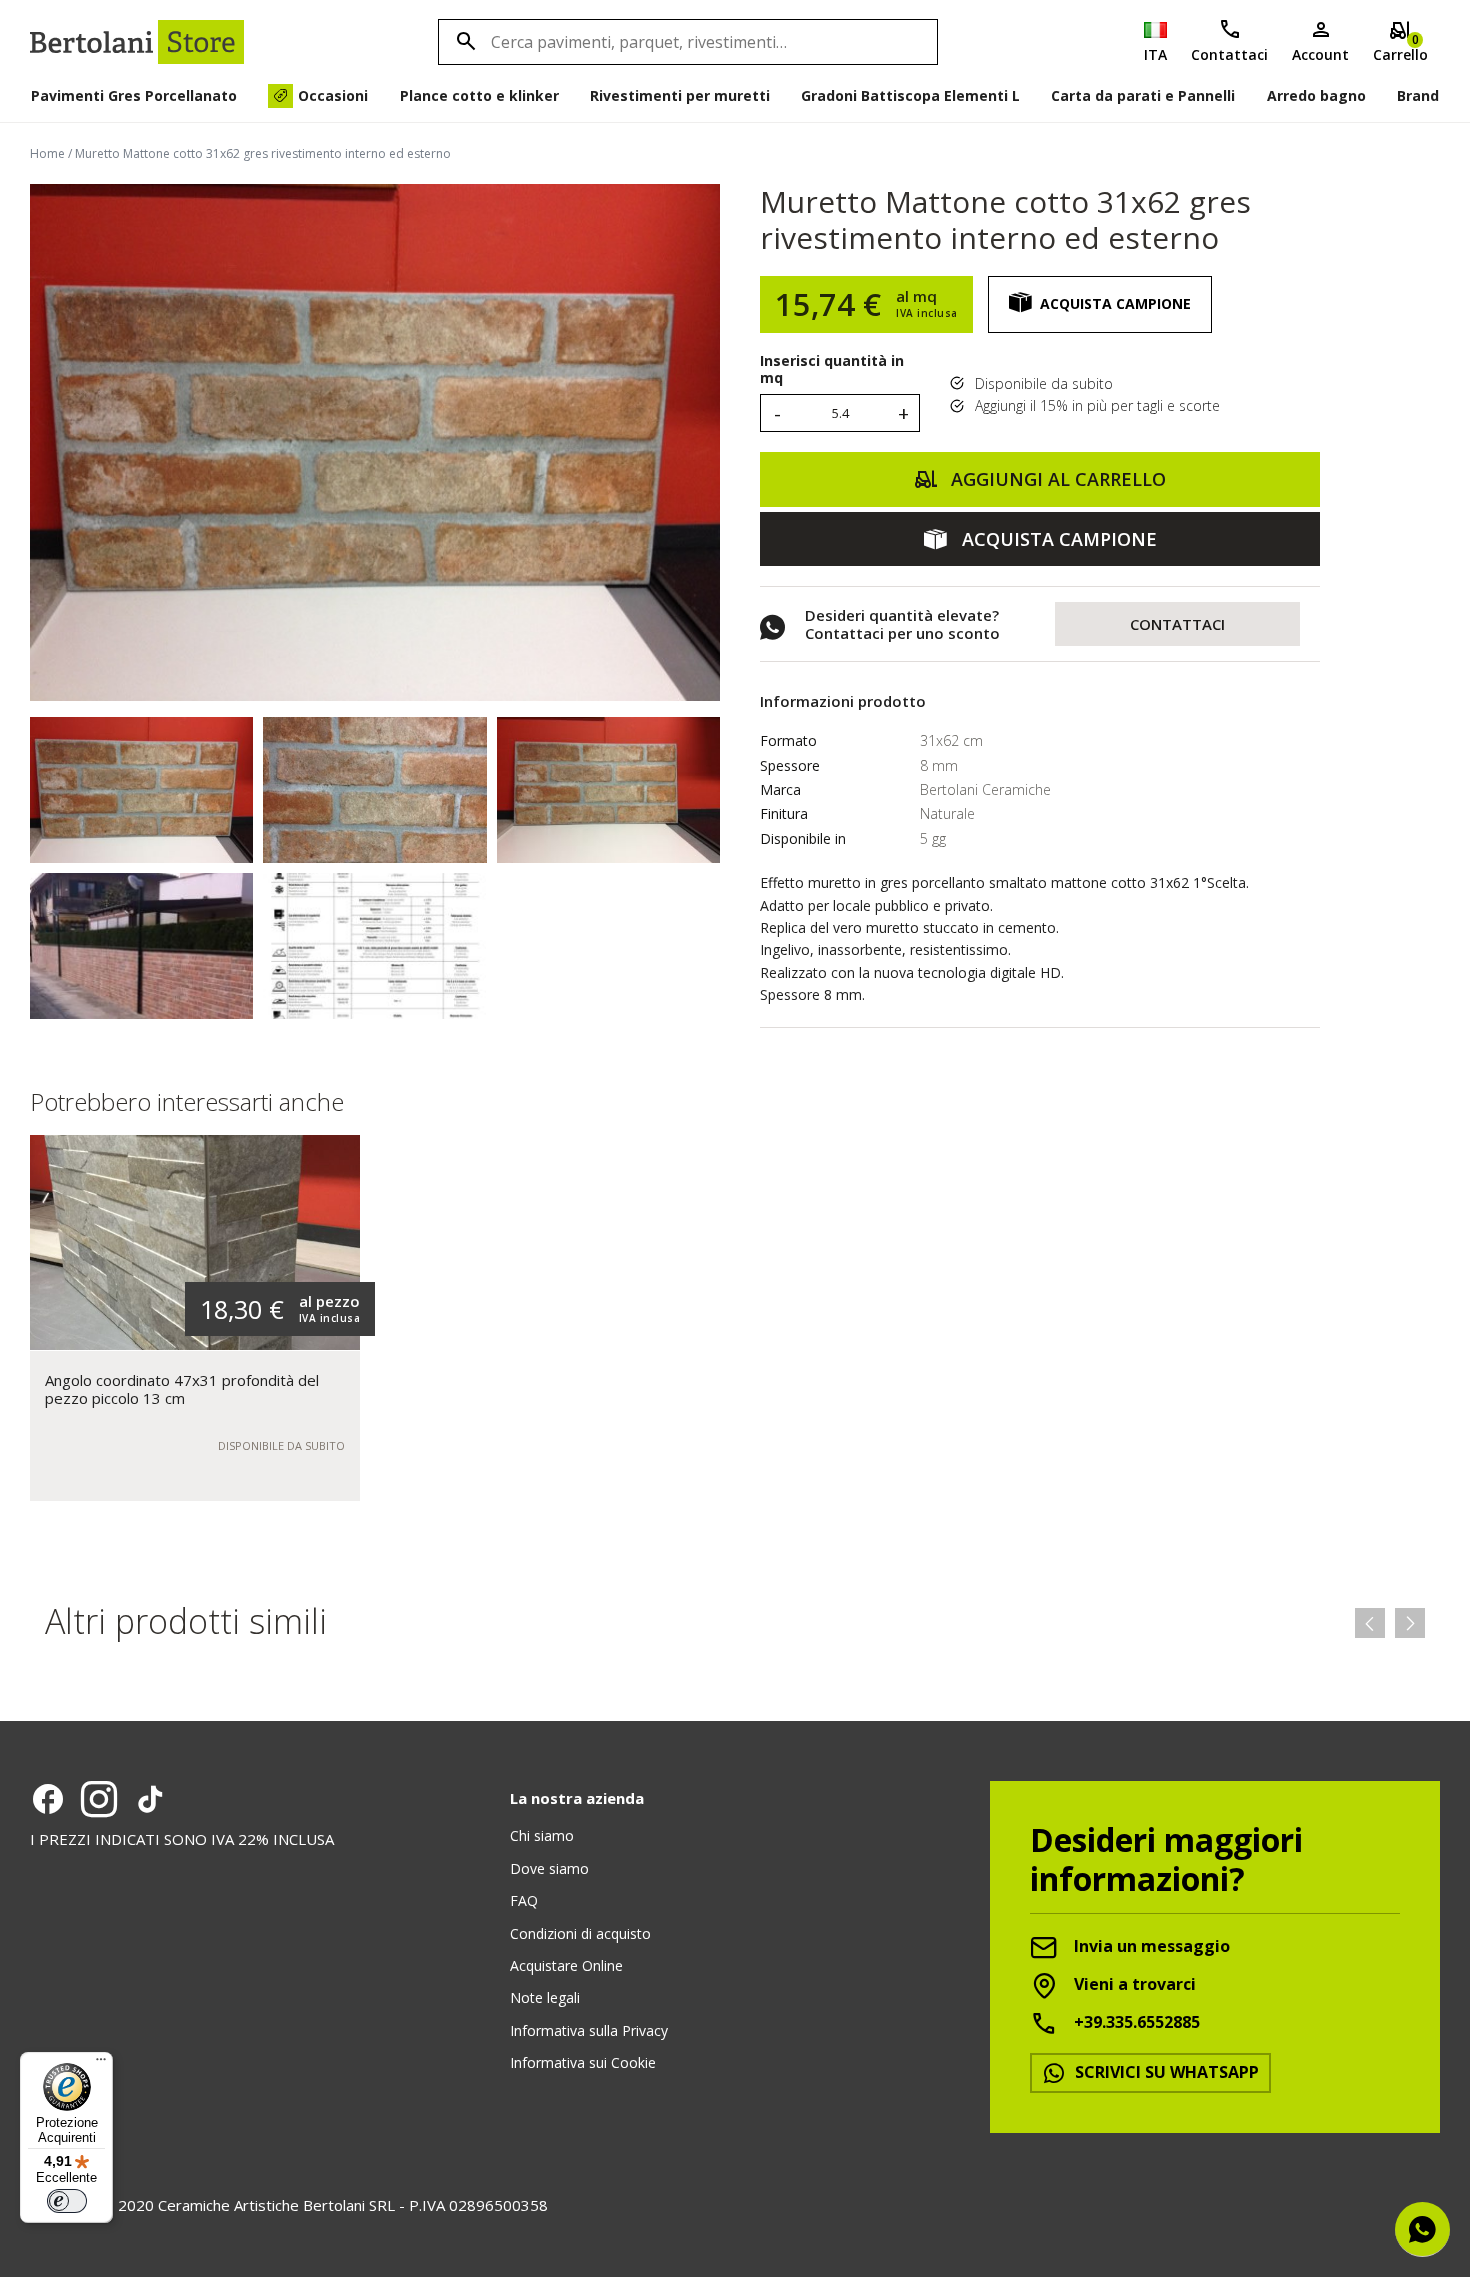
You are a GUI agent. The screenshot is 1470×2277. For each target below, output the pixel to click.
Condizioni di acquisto (580, 1933)
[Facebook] (48, 1799)
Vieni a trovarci (1133, 1984)
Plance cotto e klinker (479, 95)
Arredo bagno (1316, 95)
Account (1320, 54)
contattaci (1177, 624)
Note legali (545, 1997)
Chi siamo (542, 1835)
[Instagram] (99, 1799)
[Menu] (101, 2064)
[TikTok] (150, 1799)
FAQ (524, 1900)
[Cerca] (463, 42)
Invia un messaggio (1150, 1946)
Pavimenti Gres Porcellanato (134, 95)
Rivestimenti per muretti (680, 95)
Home (47, 153)
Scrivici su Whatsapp (1165, 2072)
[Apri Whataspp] (1422, 2229)
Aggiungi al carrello (1056, 479)
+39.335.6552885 (1135, 2022)
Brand (1418, 95)
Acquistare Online (566, 1965)
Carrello (1400, 47)
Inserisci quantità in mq (832, 370)
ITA (1155, 54)
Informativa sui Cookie (583, 2062)
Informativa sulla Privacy (589, 2030)
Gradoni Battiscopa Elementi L (910, 95)
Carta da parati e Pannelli (1143, 95)
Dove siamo (549, 1868)
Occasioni (333, 95)
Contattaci (1229, 54)
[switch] (67, 2201)
